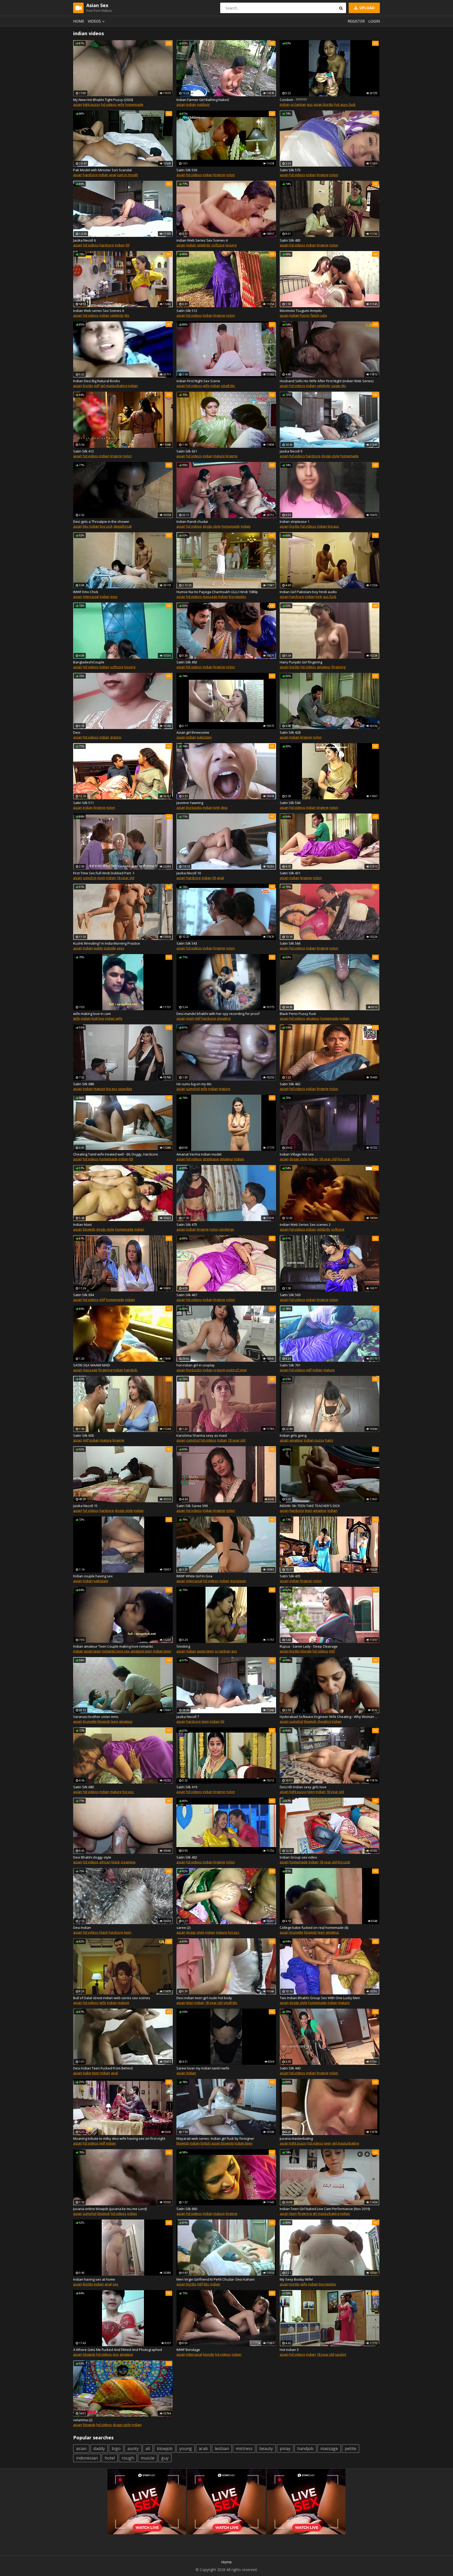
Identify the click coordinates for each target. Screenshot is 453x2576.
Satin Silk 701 (290, 1365)
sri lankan (298, 104)
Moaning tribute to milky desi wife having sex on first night (119, 2138)
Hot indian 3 (289, 2350)
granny (116, 737)
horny (305, 315)
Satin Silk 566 (290, 943)
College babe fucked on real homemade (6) (314, 1928)
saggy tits (339, 386)
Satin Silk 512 (187, 311)
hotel (110, 2458)
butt (95, 1018)
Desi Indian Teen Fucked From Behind (103, 2068)
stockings (227, 1229)
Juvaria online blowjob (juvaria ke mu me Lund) (110, 2209)
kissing (231, 245)
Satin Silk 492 (187, 662)
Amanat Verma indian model (199, 1154)
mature (219, 456)
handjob (131, 1370)
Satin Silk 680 (83, 1787)
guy (165, 2458)
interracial (91, 597)
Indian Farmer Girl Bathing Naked (203, 100)
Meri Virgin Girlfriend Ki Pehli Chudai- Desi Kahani (215, 2279)
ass (310, 104)
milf (97, 386)
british (206, 2143)
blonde (306, 1651)
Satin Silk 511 (83, 803)
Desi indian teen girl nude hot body (204, 1998)
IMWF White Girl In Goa (194, 1576)
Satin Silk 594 (290, 803)
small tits (228, 386)
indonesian (87, 2458)
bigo (116, 2449)
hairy (329, 1440)
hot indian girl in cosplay (196, 1365)
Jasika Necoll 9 (291, 451)
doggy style (330, 456)
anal (113, 175)
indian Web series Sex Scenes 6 (99, 311)
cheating (224, 1018)
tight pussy (91, 104)
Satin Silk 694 (83, 1295)
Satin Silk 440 (290, 2068)
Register (356, 21)
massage (210, 597)
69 (127, 245)
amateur (324, 667)
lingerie (219, 175)
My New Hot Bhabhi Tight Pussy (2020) (103, 100)
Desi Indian (82, 1928)
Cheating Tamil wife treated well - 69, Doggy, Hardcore (116, 1154)
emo (114, 597)
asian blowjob (222, 2143)
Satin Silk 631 (187, 451)
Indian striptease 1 (295, 521)
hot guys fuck (345, 104)
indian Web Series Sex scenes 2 (305, 1225)
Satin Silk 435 (290, 1576)
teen (309, 1510)
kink (319, 597)
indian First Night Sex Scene (198, 381)
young (186, 2449)
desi (224, 807)
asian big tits (323, 104)
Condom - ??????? (293, 100)
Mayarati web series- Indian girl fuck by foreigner (215, 2138)
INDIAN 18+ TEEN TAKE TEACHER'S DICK (310, 1506)
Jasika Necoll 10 (189, 873)
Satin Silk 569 (290, 1295)
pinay (285, 2449)
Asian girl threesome (193, 732)
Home (79, 21)
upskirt (341, 2354)
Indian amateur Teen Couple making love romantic (113, 1646)
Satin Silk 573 (290, 170)
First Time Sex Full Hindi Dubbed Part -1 (104, 873)
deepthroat (123, 526)
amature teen (141, 1651)
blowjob (89, 1229)
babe (87, 2073)
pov (116, 2354)
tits (127, 315)
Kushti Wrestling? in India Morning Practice (107, 943)
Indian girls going (293, 1435)
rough (128, 2458)
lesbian (222, 2449)
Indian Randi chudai (192, 521)
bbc (86, 526)
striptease (211, 1159)
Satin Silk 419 (187, 1787)
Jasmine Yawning (190, 803)
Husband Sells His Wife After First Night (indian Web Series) (327, 381)
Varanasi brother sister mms (96, 1717)
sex (115, 2284)
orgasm (219, 1370)
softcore (218, 245)
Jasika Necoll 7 (188, 1717)
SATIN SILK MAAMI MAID (92, 1365)
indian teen (162, 1651)
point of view (236, 1370)
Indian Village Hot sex (297, 1154)
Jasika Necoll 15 (85, 1506)
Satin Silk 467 (187, 1295)
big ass (333, 526)
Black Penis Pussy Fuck (298, 1014)
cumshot (90, 878)
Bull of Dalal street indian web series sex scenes (112, 1998)
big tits (88, 386)
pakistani (204, 737)
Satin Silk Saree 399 (192, 1506)
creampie (128, 1862)
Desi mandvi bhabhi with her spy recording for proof (218, 1014)
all (148, 2449)
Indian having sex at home (94, 2279)
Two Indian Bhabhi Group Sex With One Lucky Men (320, 1998)
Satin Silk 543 (187, 943)
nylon (230, 175)
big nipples (238, 597)
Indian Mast (82, 1225)
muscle (148, 2458)
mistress (244, 2449)
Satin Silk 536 (187, 170)
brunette (90, 1721)
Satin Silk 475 (187, 1225)
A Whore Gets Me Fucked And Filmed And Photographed (118, 2350)
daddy (99, 2449)
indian (191, 104)
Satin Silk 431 (290, 873)
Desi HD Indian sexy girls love (303, 1787)
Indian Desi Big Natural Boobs (97, 381)
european (238, 1581)
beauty (266, 2449)
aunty (133, 2449)
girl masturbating (114, 386)
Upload (366, 8)
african (105, 1862)
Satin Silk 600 (83, 1435)
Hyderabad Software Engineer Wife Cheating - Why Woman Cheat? (330, 1717)
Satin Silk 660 (187, 2209)
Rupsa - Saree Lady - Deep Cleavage (309, 1646)
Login (374, 21)
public (98, 948)
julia (324, 315)
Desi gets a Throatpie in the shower (101, 521)
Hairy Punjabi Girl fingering (301, 662)
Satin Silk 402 (187, 1857)
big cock (106, 526)
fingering (338, 667)
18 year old (125, 878)
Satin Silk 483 (290, 240)
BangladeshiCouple (89, 662)
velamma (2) (83, 2420)
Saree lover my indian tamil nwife (203, 2068)
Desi (77, 732)
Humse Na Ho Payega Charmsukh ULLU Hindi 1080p (217, 592)
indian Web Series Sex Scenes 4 (202, 240)
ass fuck (330, 597)
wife (121, 104)
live (101, 1018)
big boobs (194, 807)
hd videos (109, 104)
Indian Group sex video (298, 1857)
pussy (319, 1440)
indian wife (114, 1018)
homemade (134, 104)
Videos (94, 21)
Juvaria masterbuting (296, 2138)
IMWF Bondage (188, 2350)
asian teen (92, 1651)
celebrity (204, 245)
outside (110, 948)
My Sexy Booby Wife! (296, 2279)
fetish (315, 315)
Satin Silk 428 (290, 732)
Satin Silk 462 (290, 1084)
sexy (120, 948)
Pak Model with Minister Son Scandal (102, 170)
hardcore (90, 175)
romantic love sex (116, 1651)
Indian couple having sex (93, 1576)
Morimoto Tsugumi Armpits (301, 311)
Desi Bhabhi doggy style (92, 1857)
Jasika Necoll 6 (84, 240)
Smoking (183, 1646)
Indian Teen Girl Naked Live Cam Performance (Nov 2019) (325, 2209)
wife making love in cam (92, 1014)
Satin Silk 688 (83, 1084)
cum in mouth (128, 175)
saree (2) (183, 1928)
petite (350, 2449)
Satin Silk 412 (83, 451)
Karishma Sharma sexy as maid (202, 1435)
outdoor (203, 104)
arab (203, 2449)
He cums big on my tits (194, 1084)
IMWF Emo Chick (86, 592)
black (116, 1862)
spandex (125, 1089)
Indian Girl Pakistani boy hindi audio (308, 592)
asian (78, 104)
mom (101, 878)
